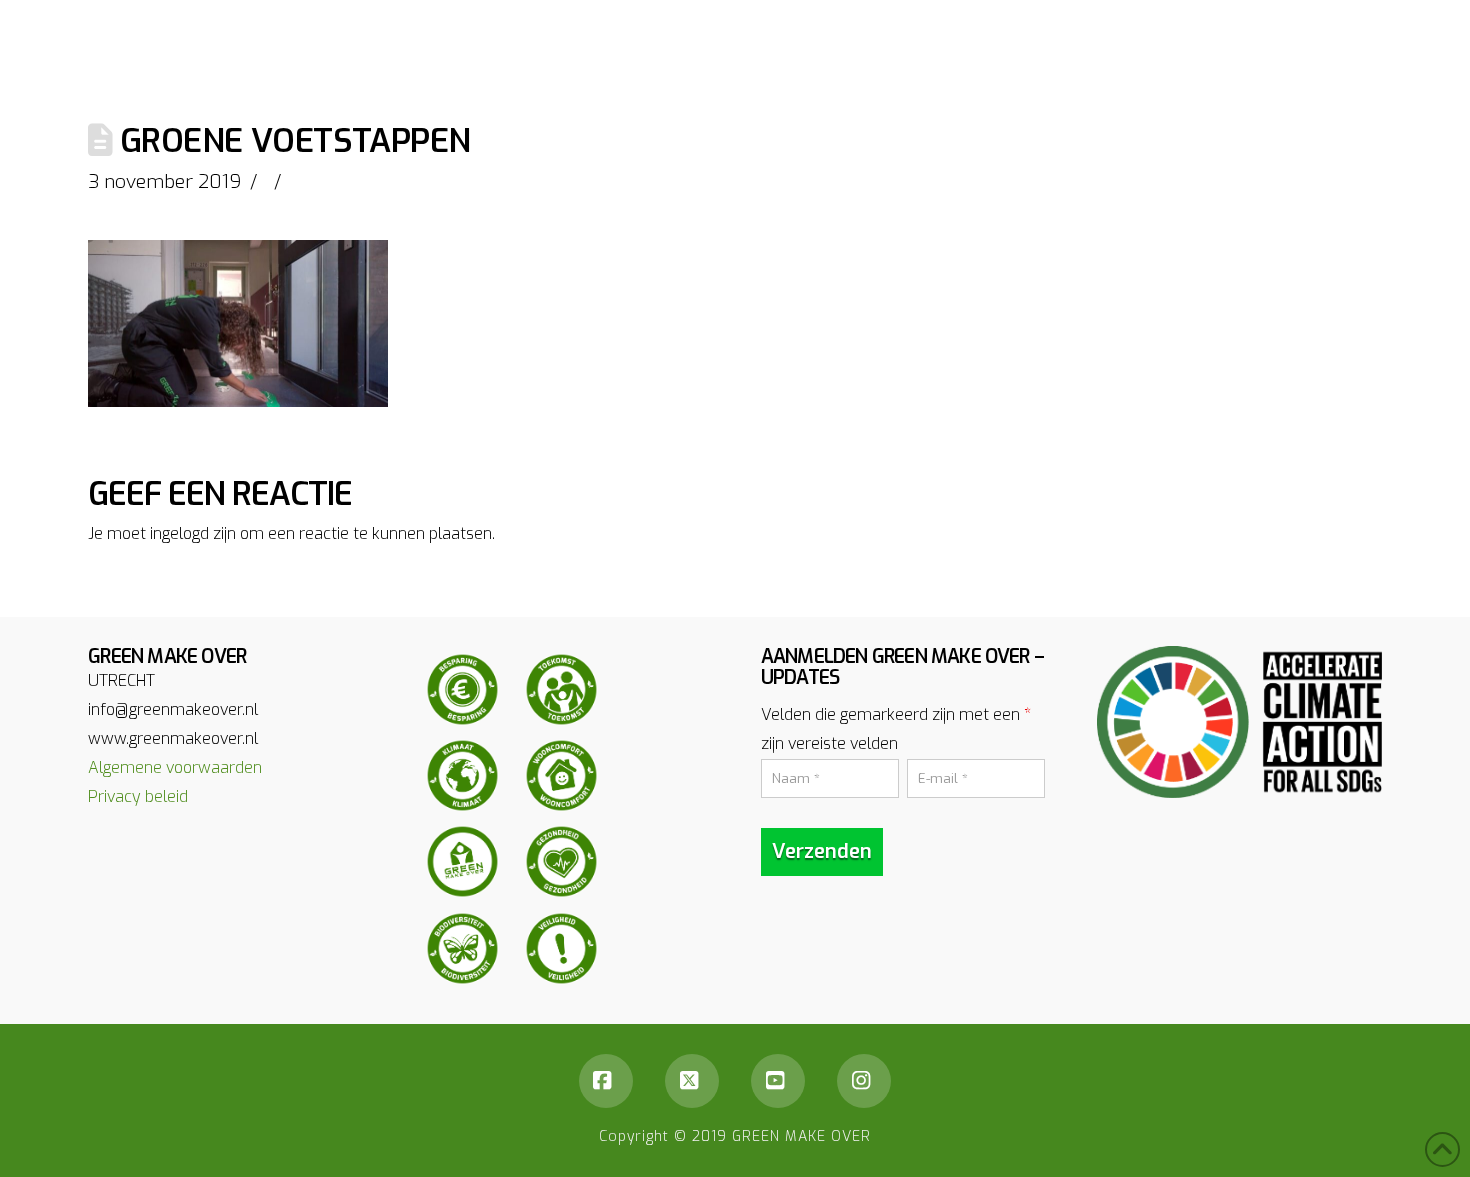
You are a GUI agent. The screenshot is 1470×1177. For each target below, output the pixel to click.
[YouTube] (778, 1081)
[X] (692, 1081)
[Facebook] (606, 1081)
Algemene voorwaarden (175, 767)
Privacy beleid (138, 796)
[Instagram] (864, 1081)
